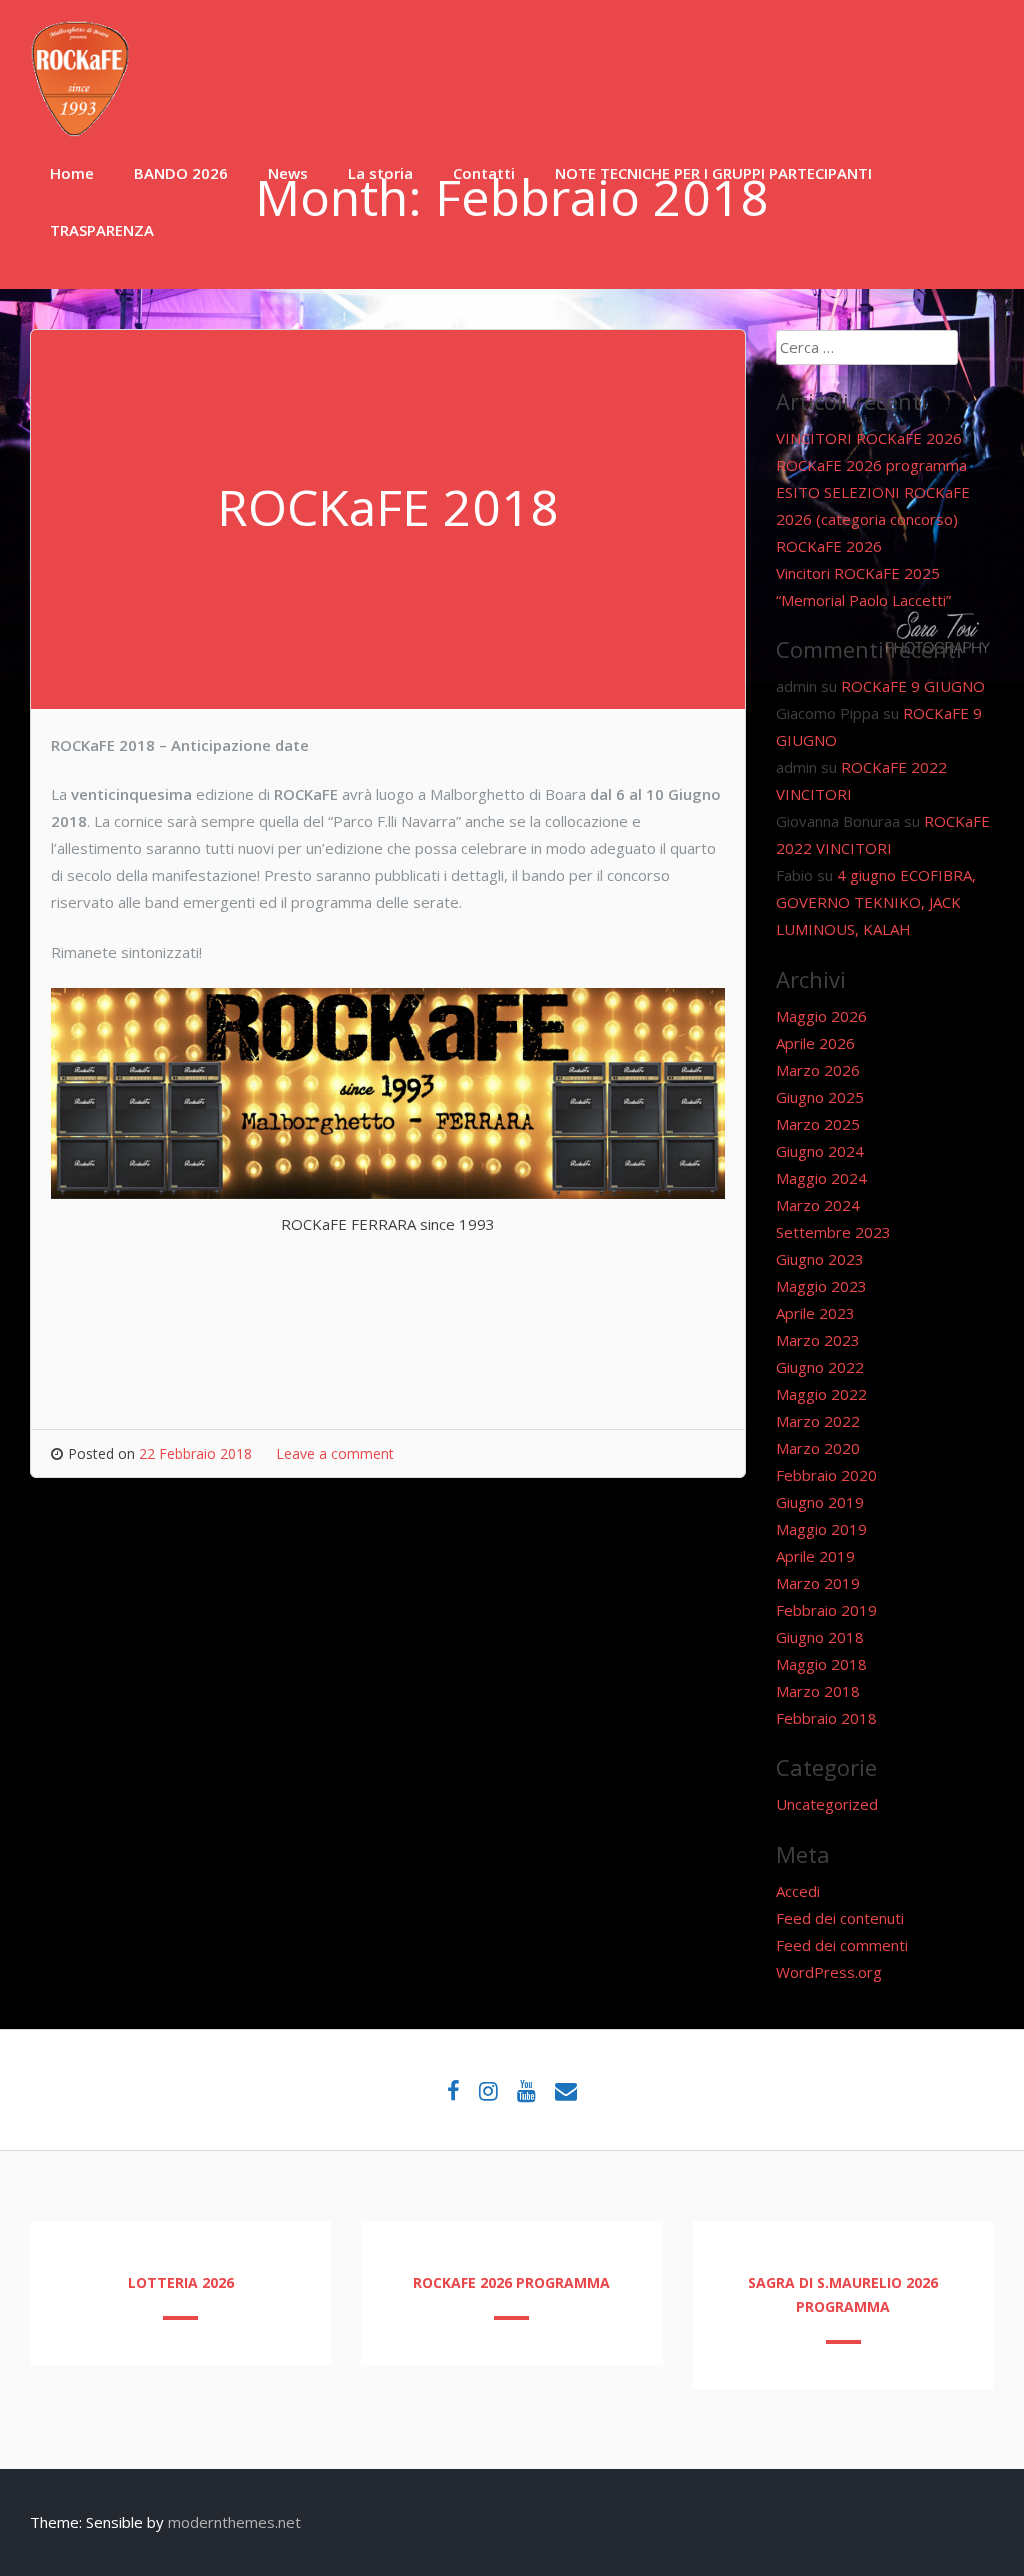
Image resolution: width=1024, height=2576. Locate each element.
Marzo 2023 (818, 1340)
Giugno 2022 (820, 1367)
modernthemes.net (234, 2522)
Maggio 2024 (821, 1178)
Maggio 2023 (821, 1286)
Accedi (798, 1891)
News (288, 173)
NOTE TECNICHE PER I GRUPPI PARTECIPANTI (713, 173)
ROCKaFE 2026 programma (871, 465)
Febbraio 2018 (826, 1718)
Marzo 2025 (818, 1124)
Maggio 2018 (821, 1664)
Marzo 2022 (818, 1421)
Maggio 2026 (821, 1016)
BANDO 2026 (181, 173)
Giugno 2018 (820, 1637)
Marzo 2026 (818, 1070)
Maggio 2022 (821, 1394)
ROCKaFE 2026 (829, 546)
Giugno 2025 (820, 1097)
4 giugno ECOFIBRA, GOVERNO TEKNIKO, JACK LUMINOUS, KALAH (876, 902)
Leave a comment (335, 1453)
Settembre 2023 (833, 1232)
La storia (380, 173)
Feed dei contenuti (840, 1918)
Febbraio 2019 (826, 1610)
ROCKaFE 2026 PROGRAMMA (511, 2282)
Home (72, 173)
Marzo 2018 (818, 1691)
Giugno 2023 (820, 1259)
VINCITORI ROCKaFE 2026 (869, 438)
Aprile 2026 (815, 1043)
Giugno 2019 (820, 1502)
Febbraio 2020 (826, 1475)
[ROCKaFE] (80, 131)
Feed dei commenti (842, 1945)
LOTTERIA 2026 (181, 2282)
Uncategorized (827, 1804)
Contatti (484, 173)
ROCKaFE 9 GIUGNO (913, 686)
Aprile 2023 (815, 1313)
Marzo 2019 (818, 1583)
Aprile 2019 (815, 1556)
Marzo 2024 (818, 1205)
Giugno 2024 (820, 1151)
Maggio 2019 (821, 1529)
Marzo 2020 (818, 1448)
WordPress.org (829, 1972)
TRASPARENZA (102, 230)
